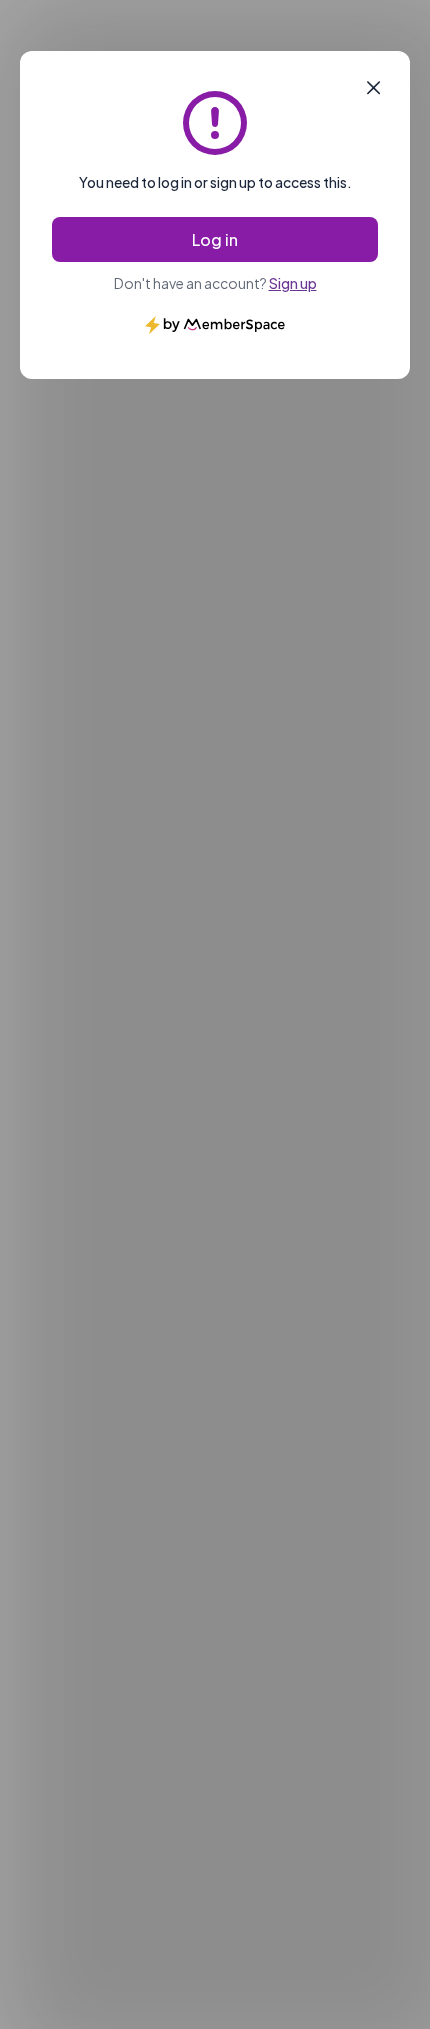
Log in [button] (215, 239)
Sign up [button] (293, 283)
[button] (373, 88)
